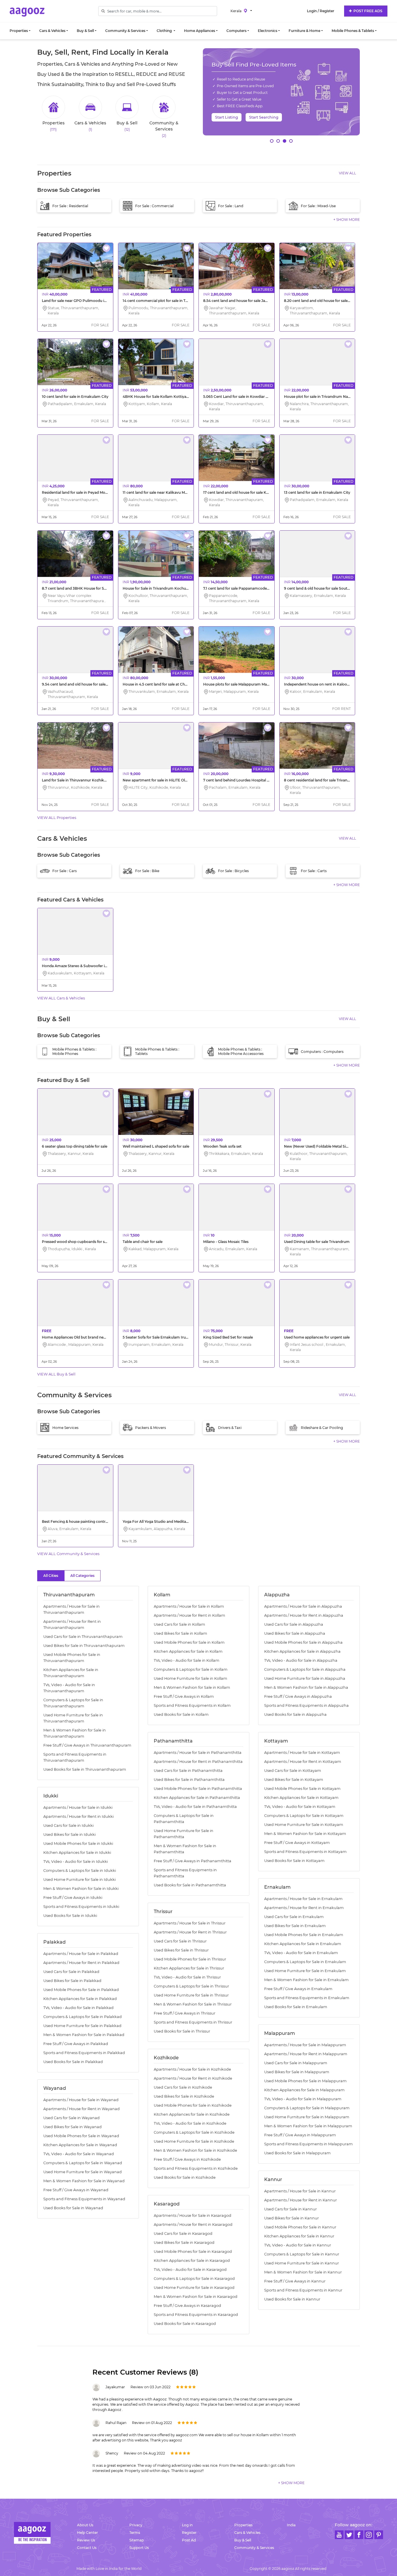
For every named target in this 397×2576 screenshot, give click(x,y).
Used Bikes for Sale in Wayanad (73, 2127)
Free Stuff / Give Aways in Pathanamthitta (193, 1861)
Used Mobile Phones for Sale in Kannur (300, 2227)
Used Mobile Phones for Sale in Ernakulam (304, 1935)
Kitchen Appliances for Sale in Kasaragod (192, 2261)
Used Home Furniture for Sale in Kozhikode (194, 2141)
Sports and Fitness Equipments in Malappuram (309, 2144)
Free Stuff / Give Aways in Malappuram (300, 2135)
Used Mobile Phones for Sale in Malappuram (305, 2081)
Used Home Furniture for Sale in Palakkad (82, 2026)
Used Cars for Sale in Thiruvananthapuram (83, 1637)
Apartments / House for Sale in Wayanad (81, 2100)
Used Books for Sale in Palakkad (73, 2062)
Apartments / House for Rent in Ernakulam (304, 1908)
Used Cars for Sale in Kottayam (293, 1771)
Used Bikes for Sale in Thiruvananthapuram (84, 1646)
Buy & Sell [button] (85, 31)
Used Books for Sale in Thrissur (182, 2031)
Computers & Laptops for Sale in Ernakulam (305, 1962)
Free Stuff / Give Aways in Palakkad (76, 2044)
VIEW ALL (347, 173)
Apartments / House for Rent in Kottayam (303, 1762)
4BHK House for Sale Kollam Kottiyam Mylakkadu (167, 397)
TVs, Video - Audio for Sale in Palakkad (78, 2008)
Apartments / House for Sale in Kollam (189, 1606)
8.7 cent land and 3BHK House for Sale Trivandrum (86, 588)
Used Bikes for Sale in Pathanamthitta (189, 1780)
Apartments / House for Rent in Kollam (189, 1615)
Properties (243, 2525)
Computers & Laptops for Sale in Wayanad (83, 2163)
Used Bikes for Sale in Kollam (180, 1633)
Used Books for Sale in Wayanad (73, 2208)
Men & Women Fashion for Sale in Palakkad (84, 2035)
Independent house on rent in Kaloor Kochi (322, 684)
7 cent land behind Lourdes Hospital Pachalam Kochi (249, 780)
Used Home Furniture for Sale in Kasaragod (194, 2288)
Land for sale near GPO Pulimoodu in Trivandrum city (88, 301)
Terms (135, 2533)
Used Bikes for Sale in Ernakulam (295, 1926)
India (291, 2525)
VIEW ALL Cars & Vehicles (61, 998)
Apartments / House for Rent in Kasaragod (193, 2225)
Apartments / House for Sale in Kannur (300, 2191)
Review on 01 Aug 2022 (152, 2423)
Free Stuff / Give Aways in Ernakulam (298, 1989)
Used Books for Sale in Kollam (181, 1714)
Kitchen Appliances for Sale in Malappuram (304, 2090)
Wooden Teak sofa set (222, 1146)
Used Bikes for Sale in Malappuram (297, 2072)
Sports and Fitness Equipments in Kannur (303, 2290)
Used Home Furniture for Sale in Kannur (302, 2263)
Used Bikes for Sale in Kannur (292, 2218)
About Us (85, 2525)
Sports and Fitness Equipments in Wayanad (84, 2199)
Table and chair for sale (143, 1242)
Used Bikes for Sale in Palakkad (72, 1981)
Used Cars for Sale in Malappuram (296, 2063)
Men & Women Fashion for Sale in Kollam (192, 1687)
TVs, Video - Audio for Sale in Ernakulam (301, 1953)
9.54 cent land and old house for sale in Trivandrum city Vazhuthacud (102, 684)
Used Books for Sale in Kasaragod (185, 2324)
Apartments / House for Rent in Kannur (301, 2200)
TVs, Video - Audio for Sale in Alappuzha (301, 1660)
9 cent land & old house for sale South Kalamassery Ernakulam (339, 588)
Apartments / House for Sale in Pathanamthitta (198, 1753)
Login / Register (321, 11)
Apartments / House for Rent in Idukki (78, 1816)
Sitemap (137, 2540)
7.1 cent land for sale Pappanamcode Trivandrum (246, 588)
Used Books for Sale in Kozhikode (185, 2177)
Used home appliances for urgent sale (317, 1337)
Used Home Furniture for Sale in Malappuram (307, 2117)
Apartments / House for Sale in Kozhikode (192, 2069)
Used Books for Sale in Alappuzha (295, 1714)
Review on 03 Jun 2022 (151, 2387)
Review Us (86, 2540)
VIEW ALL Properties (57, 817)
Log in (187, 2525)
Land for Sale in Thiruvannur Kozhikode (76, 780)
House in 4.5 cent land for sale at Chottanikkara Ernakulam (174, 684)
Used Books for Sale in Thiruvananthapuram (85, 1769)
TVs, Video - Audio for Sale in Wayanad (79, 2154)
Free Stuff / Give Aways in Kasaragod (187, 2306)
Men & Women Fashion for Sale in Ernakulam (306, 1980)
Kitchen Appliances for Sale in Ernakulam (303, 1944)
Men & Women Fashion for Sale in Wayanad (84, 2181)
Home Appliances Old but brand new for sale (81, 1337)
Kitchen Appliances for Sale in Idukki (77, 1853)
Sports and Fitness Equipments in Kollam (192, 1705)
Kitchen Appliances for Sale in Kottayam (301, 1798)
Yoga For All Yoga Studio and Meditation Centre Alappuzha (174, 1522)
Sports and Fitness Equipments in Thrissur (193, 2022)
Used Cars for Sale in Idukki (68, 1825)
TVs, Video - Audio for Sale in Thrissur (187, 1977)
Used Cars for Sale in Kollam (179, 1624)
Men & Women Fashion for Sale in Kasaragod (196, 2297)
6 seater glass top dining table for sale (75, 1146)
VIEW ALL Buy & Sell (56, 1374)
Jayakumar (115, 2387)
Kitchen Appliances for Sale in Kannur (299, 2236)
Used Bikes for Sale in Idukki (69, 1834)
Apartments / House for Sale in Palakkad (81, 1954)
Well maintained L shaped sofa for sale (156, 1146)
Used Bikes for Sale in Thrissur (181, 1950)
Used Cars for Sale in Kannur (290, 2209)
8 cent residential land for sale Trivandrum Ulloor (326, 780)
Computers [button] (236, 31)
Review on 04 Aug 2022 (144, 2453)
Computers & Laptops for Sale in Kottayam (304, 1816)
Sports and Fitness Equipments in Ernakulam (307, 1998)
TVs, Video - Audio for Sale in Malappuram (303, 2099)
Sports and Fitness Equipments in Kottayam (305, 1852)
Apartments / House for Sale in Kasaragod (193, 2215)
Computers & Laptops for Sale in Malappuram (307, 2108)
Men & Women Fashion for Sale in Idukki (81, 1889)
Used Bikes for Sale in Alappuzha (295, 1633)
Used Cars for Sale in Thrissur (180, 1941)
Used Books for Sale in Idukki (70, 1916)
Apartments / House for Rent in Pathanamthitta (198, 1762)
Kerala (236, 11)
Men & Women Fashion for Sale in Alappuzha (306, 1687)
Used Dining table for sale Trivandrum (317, 1242)
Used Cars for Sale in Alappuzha (294, 1624)
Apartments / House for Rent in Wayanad (82, 2109)
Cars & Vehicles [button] (52, 31)
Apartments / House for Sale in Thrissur (190, 1923)
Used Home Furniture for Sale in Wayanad (83, 2172)
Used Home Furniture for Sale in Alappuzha (305, 1678)
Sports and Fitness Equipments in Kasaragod (196, 2315)
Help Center (87, 2533)
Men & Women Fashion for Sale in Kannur (303, 2272)
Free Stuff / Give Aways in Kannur (295, 2281)
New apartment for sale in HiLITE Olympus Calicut (166, 780)
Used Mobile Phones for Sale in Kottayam (302, 1789)
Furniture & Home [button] (304, 31)
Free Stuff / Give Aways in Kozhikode (187, 2159)
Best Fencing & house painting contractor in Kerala (86, 1522)
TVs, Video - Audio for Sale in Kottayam (300, 1807)
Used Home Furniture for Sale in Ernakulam (305, 1971)
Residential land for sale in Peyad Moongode (80, 492)
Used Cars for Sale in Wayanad (71, 2118)
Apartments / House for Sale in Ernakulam (303, 1899)
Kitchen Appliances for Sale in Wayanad (80, 2145)
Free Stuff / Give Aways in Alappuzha (298, 1696)
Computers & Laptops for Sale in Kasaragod (194, 2279)
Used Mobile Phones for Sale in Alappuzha (303, 1642)
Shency (112, 2453)
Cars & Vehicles (247, 2533)
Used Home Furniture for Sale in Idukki (79, 1880)
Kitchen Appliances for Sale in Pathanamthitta (197, 1798)
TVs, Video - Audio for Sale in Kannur (298, 2245)
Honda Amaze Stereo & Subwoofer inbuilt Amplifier (87, 966)
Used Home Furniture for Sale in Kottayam (304, 1825)
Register (189, 2533)
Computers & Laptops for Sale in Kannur (302, 2254)
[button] (272, 141)
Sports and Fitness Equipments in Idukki (81, 1907)
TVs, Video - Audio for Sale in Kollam (187, 1660)
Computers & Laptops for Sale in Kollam (191, 1669)
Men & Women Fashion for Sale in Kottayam (305, 1834)
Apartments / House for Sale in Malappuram (305, 2045)
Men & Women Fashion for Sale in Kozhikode (195, 2150)
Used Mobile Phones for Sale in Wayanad (81, 2136)
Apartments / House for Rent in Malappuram (306, 2054)
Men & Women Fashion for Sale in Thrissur (193, 2004)
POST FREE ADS (367, 11)
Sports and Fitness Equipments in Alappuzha (306, 1705)
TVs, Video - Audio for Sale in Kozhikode (190, 2123)
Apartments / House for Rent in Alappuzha (304, 1615)
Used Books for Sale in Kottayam (294, 1861)
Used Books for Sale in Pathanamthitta (190, 1885)
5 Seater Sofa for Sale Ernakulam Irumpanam (162, 1337)
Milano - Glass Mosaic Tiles (226, 1242)
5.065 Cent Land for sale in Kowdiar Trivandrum (245, 397)
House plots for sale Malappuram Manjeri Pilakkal (246, 684)
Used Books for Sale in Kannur (292, 2299)
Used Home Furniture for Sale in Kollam (191, 1678)
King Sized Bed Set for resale (228, 1337)
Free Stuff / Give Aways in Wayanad (76, 2190)
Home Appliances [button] (200, 31)
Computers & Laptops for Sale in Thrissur (191, 1986)
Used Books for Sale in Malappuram (297, 2153)
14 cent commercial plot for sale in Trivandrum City (167, 301)
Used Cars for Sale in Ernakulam (294, 1917)
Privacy (136, 2525)
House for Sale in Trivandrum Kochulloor (158, 588)
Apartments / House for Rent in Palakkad (81, 1963)
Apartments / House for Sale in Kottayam (302, 1753)
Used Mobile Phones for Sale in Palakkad (81, 1990)
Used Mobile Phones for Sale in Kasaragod (193, 2252)
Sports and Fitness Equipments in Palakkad (84, 2053)
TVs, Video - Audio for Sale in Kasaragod (190, 2270)
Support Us (139, 2548)
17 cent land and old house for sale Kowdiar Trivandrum (252, 492)
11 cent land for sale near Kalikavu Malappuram (163, 492)
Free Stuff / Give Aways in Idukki (73, 1898)
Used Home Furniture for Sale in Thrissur (191, 1995)
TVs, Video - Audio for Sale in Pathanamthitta (195, 1807)
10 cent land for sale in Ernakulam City (75, 397)
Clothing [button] (165, 31)
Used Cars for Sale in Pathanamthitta (188, 1771)
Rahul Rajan (116, 2423)
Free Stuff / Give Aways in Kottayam (297, 1843)
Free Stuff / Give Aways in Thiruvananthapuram (87, 1745)
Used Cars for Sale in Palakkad (71, 1972)
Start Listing (227, 117)
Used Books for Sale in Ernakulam (296, 2007)
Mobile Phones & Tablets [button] (353, 31)
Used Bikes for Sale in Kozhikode (184, 2096)
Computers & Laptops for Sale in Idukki (80, 1871)
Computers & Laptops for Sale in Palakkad (83, 2017)
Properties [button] (19, 31)
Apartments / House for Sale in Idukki (78, 1807)
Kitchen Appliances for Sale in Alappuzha (302, 1651)
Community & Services (254, 2548)
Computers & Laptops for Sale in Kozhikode (194, 2132)
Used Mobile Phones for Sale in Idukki (78, 1844)
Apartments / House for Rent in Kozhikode (193, 2078)
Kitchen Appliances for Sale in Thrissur (189, 1968)
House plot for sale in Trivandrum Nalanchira (323, 397)
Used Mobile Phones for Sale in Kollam (189, 1642)
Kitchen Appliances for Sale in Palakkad (80, 1999)
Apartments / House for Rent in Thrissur (190, 1932)
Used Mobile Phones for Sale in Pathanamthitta (198, 1789)
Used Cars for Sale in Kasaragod (183, 2234)
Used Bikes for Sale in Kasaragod (184, 2243)
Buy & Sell (243, 2540)
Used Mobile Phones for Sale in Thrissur (190, 1959)
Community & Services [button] (125, 31)
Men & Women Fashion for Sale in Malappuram (308, 2126)
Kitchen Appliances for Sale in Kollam (188, 1651)
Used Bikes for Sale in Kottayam (294, 1780)
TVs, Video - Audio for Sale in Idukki (76, 1862)
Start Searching (264, 117)
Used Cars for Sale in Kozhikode (183, 2087)
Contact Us (87, 2548)
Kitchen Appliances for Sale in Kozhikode (192, 2114)
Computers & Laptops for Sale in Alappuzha (305, 1669)
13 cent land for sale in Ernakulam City (317, 492)
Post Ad (189, 2540)
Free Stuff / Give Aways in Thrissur (185, 2013)
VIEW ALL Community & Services (68, 1554)
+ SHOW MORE (347, 220)
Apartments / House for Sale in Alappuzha (303, 1606)
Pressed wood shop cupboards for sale (76, 1242)
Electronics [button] (268, 31)
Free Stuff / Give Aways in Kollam (184, 1696)
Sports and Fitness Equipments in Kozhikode (196, 2168)
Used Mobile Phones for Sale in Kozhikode (193, 2105)
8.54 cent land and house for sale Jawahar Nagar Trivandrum (256, 301)
